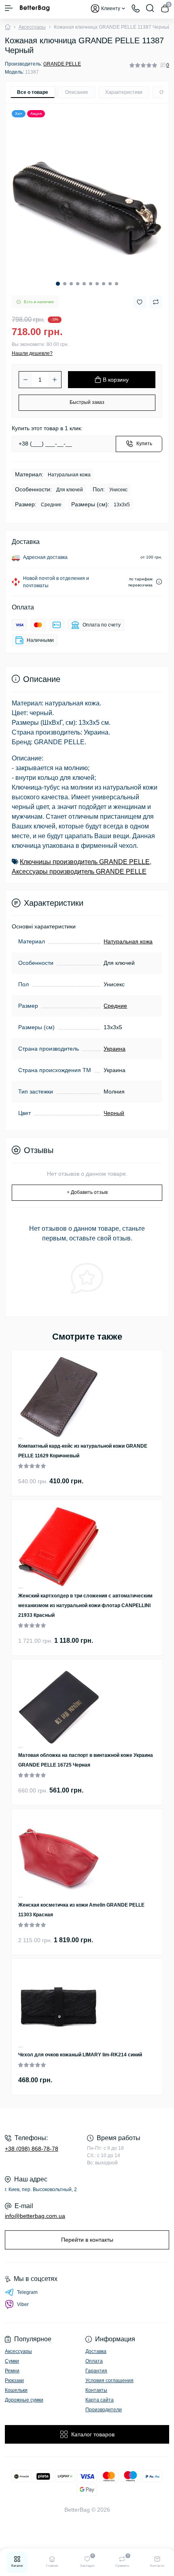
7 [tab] (97, 284)
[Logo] (35, 8)
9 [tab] (110, 284)
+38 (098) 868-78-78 (32, 2149)
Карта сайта (100, 2400)
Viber (23, 2304)
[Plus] (55, 380)
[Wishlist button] (140, 302)
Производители (104, 2410)
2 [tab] (65, 284)
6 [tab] (91, 284)
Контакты (96, 2390)
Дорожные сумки (24, 2400)
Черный (114, 1113)
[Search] (150, 8)
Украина (115, 1049)
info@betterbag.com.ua (35, 2216)
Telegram (27, 2292)
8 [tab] (104, 284)
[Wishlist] (21, 1438)
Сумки (12, 2361)
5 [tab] (84, 284)
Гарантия (96, 2371)
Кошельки (16, 2390)
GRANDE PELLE (62, 64)
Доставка (96, 2351)
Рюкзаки (14, 2381)
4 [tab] (78, 284)
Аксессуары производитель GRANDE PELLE (79, 872)
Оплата (94, 2361)
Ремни (12, 2371)
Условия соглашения (109, 2381)
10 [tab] (117, 284)
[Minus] (25, 380)
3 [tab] (71, 284)
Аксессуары (32, 27)
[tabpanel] (87, 199)
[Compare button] (156, 302)
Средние (115, 1006)
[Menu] (9, 8)
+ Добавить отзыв (87, 1192)
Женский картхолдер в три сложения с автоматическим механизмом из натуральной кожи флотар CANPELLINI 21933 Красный (85, 1605)
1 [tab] (58, 284)
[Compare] (21, 1439)
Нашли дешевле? (32, 353)
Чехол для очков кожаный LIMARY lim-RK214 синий (80, 2055)
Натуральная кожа (128, 941)
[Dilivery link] (159, 582)
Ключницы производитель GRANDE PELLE (85, 862)
